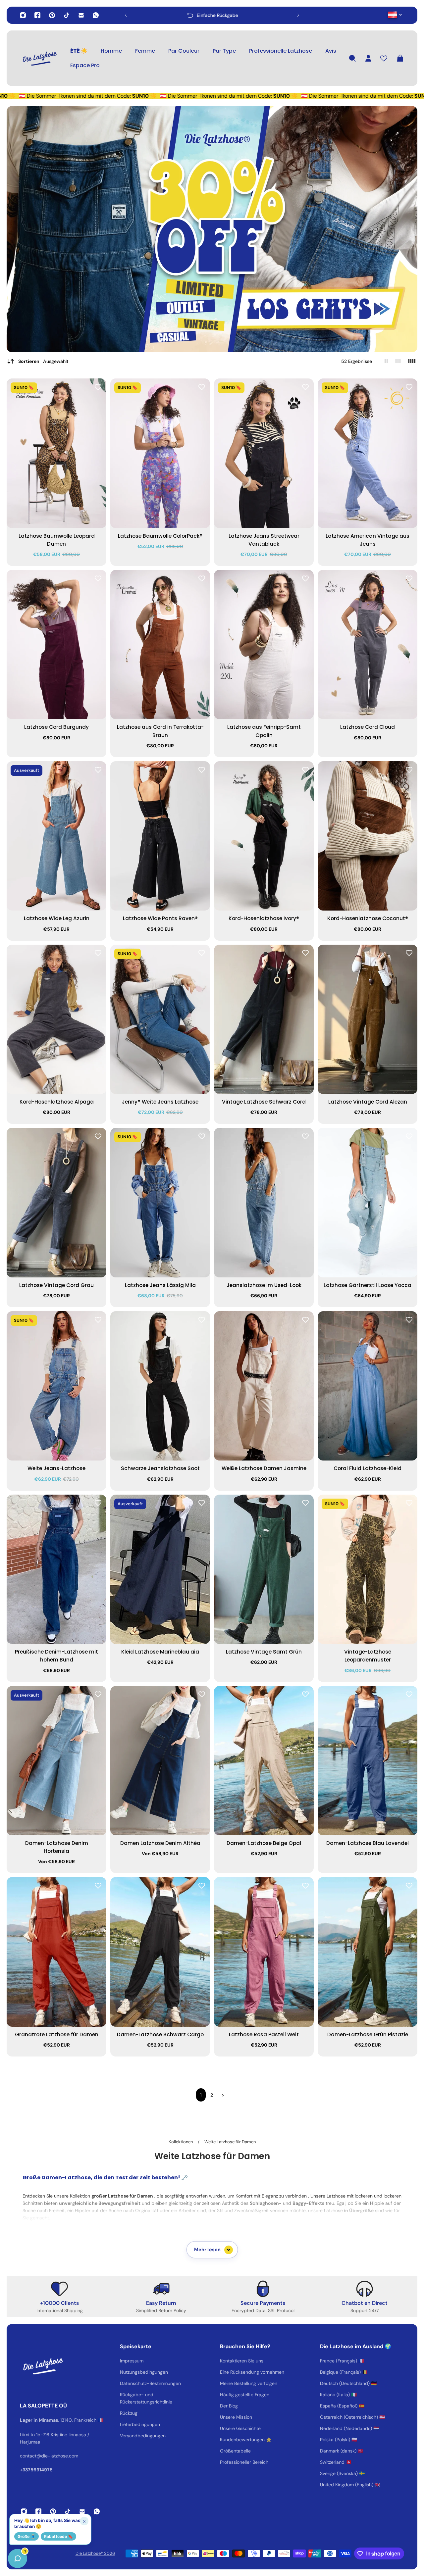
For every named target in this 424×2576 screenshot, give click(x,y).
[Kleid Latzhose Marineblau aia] (160, 1569)
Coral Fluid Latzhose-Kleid (368, 1468)
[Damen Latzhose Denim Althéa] (160, 1761)
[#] (212, 229)
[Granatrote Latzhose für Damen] (56, 1952)
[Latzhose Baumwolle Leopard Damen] (56, 453)
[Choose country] (395, 15)
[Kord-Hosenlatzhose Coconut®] (368, 836)
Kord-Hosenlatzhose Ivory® (264, 918)
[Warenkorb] (400, 58)
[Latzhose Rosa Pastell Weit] (264, 1952)
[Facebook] (37, 15)
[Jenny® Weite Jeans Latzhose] (160, 1019)
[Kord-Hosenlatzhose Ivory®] (264, 836)
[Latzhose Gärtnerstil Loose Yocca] (368, 1203)
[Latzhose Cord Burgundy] (56, 645)
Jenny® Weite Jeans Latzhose (160, 1102)
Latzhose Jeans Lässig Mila (160, 1285)
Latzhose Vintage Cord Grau (56, 1285)
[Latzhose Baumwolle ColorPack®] (160, 453)
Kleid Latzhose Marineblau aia (160, 1652)
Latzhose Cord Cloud (368, 727)
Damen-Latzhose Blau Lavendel (368, 1843)
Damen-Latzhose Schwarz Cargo (160, 2034)
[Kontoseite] (368, 58)
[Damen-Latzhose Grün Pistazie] (368, 1952)
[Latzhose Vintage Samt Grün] (264, 1569)
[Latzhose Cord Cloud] (368, 645)
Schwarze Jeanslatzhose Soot (160, 1468)
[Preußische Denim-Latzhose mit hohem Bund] (56, 1569)
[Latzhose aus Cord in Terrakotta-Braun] (160, 645)
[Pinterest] (52, 15)
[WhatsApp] (96, 15)
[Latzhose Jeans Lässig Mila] (160, 1203)
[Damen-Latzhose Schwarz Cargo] (160, 1952)
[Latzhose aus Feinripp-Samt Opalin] (264, 645)
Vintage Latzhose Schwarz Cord (264, 1102)
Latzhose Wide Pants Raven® (160, 918)
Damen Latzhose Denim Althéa (160, 1843)
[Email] (81, 15)
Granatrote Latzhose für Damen (57, 2034)
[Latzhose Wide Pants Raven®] (160, 836)
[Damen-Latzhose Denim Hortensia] (56, 1761)
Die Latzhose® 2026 (95, 2553)
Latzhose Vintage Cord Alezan (368, 1102)
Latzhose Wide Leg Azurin (57, 918)
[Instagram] (23, 15)
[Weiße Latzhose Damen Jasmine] (264, 1386)
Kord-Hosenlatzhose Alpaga (57, 1102)
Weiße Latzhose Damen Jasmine (264, 1468)
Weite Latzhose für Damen (230, 2142)
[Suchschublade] (352, 58)
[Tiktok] (67, 15)
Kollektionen (181, 2142)
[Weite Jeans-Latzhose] (56, 1386)
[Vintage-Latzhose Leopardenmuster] (368, 1569)
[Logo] (40, 58)
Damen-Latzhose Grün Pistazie (368, 2034)
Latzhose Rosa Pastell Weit (264, 2034)
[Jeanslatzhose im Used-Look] (264, 1203)
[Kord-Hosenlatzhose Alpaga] (56, 1019)
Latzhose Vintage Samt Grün (264, 1652)
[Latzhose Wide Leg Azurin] (56, 836)
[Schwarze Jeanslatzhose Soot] (160, 1386)
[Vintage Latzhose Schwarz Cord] (264, 1019)
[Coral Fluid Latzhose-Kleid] (368, 1386)
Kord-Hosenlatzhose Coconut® (368, 918)
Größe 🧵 (26, 2536)
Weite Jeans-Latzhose (56, 1468)
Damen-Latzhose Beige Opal (264, 1843)
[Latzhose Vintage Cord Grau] (56, 1203)
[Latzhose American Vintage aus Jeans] (368, 453)
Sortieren (43, 361)
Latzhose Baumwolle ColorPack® (160, 536)
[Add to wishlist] (98, 387)
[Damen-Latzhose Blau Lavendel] (368, 1761)
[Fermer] (104, 2407)
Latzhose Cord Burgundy (56, 727)
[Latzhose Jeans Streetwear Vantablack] (264, 453)
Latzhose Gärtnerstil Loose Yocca (368, 1285)
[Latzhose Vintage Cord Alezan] (368, 1019)
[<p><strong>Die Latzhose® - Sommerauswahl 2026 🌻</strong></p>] (212, 15)
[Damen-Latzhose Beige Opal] (264, 1761)
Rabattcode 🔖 (58, 2536)
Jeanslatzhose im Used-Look (264, 1285)
